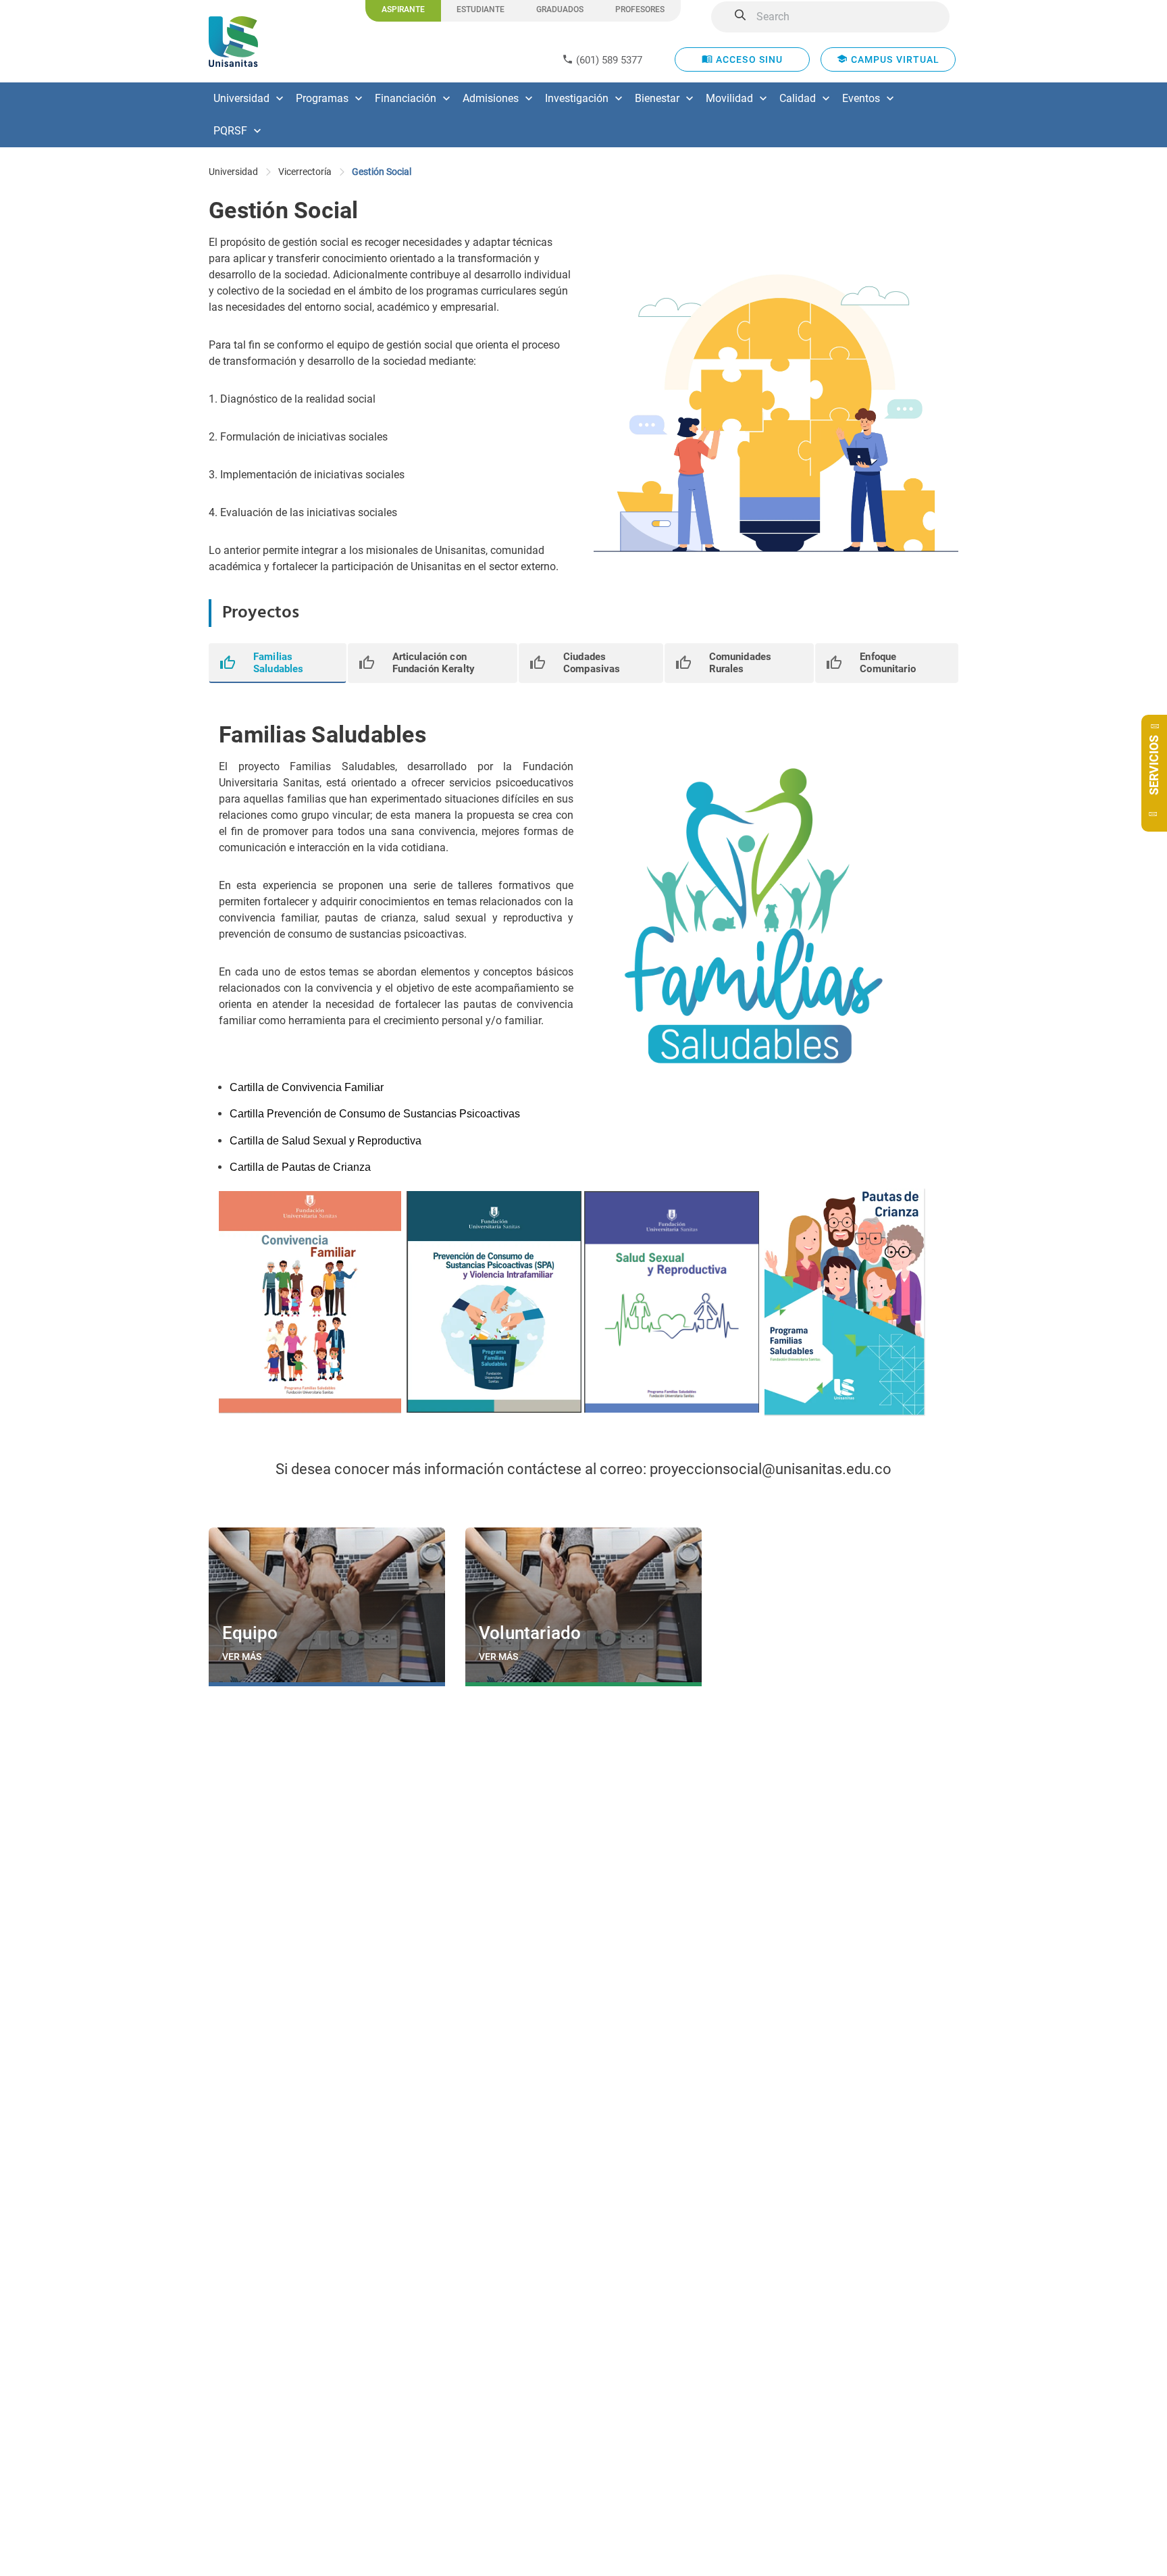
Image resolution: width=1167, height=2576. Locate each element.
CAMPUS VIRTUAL (894, 59)
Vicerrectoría (305, 172)
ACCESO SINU (748, 59)
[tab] (278, 663)
